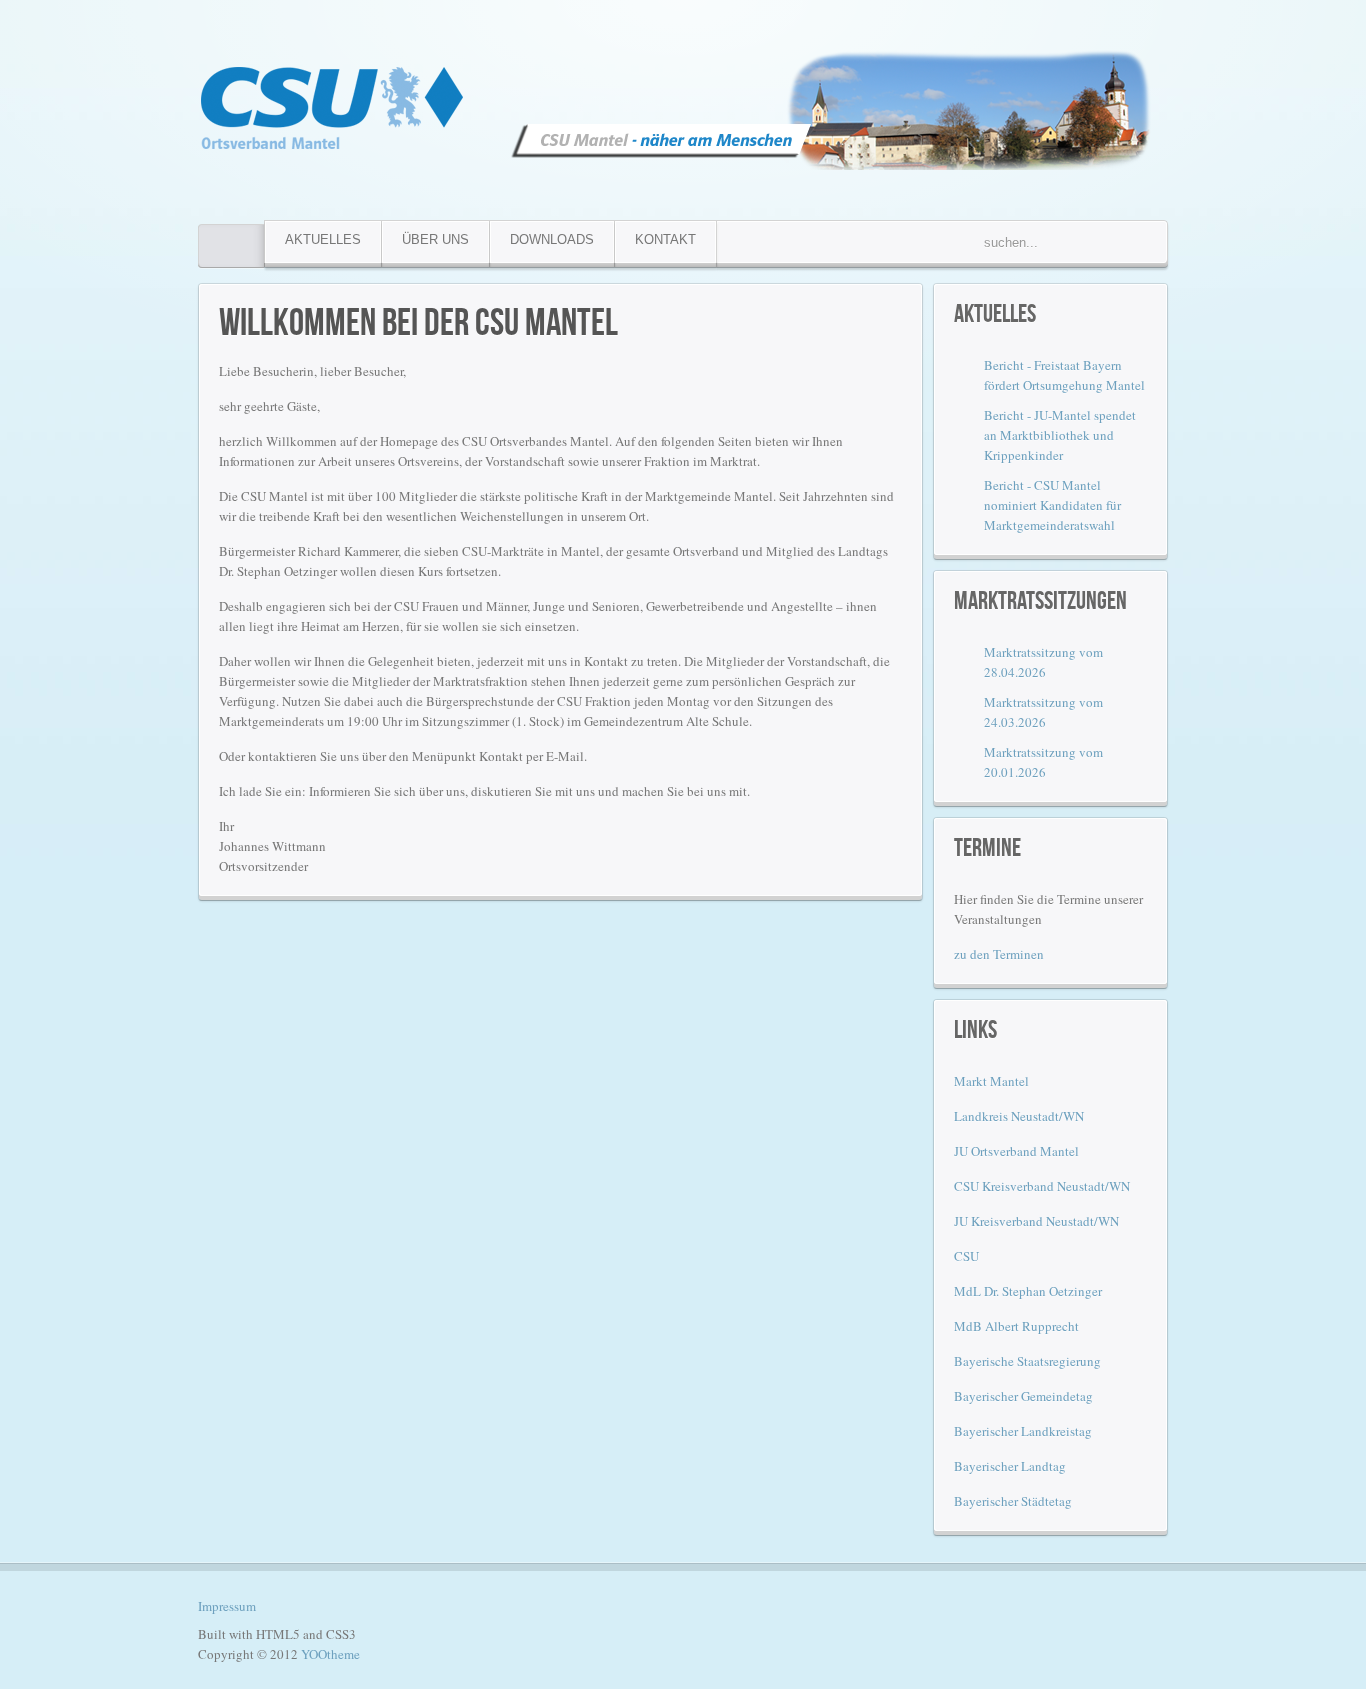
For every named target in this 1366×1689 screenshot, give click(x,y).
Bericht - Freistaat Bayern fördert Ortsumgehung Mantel (1064, 375)
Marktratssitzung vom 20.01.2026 (1043, 762)
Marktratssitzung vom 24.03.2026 (1043, 712)
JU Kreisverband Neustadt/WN (1036, 1221)
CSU (966, 1256)
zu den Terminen (999, 954)
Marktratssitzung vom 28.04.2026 (1043, 662)
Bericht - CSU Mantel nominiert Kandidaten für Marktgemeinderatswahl (1052, 505)
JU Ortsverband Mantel (1016, 1151)
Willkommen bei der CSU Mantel (418, 321)
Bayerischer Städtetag (1013, 1501)
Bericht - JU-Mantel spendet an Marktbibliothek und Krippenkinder (1060, 435)
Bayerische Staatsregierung (1027, 1361)
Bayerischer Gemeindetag (1023, 1396)
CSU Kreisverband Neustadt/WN (1042, 1186)
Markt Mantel (991, 1081)
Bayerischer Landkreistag (1023, 1431)
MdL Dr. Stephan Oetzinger (1028, 1291)
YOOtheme (330, 1654)
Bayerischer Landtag (1010, 1466)
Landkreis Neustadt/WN (1019, 1116)
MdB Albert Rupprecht (1016, 1326)
